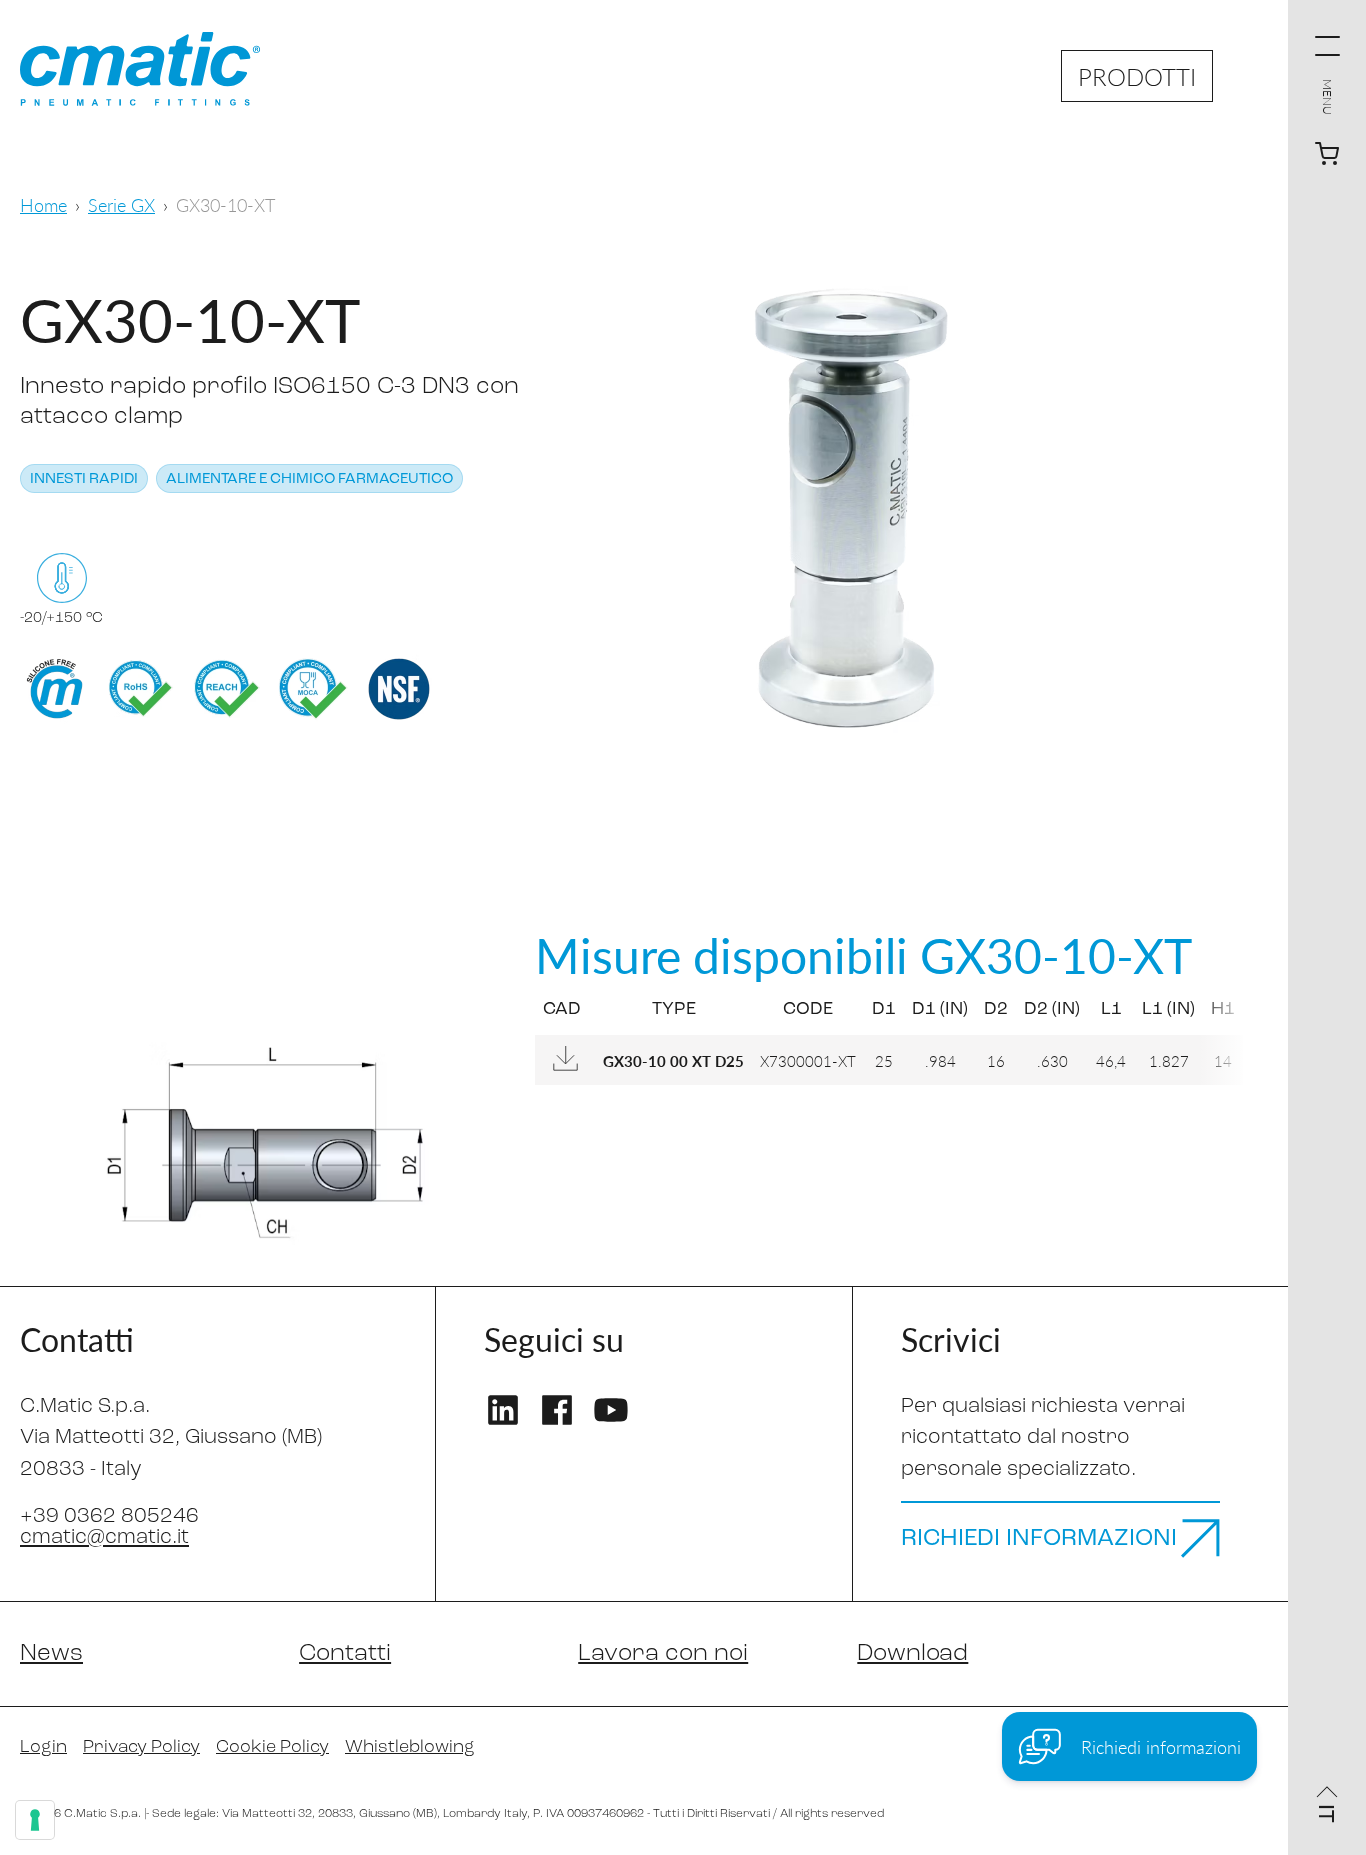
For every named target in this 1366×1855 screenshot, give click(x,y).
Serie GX (121, 204)
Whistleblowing (410, 1748)
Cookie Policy (272, 1748)
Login (43, 1748)
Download (912, 1654)
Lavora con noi (663, 1654)
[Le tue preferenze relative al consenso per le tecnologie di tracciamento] (35, 1820)
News (51, 1654)
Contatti (345, 1654)
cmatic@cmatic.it (104, 1537)
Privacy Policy (141, 1748)
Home (43, 204)
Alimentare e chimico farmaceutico (309, 479)
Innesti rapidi (84, 479)
